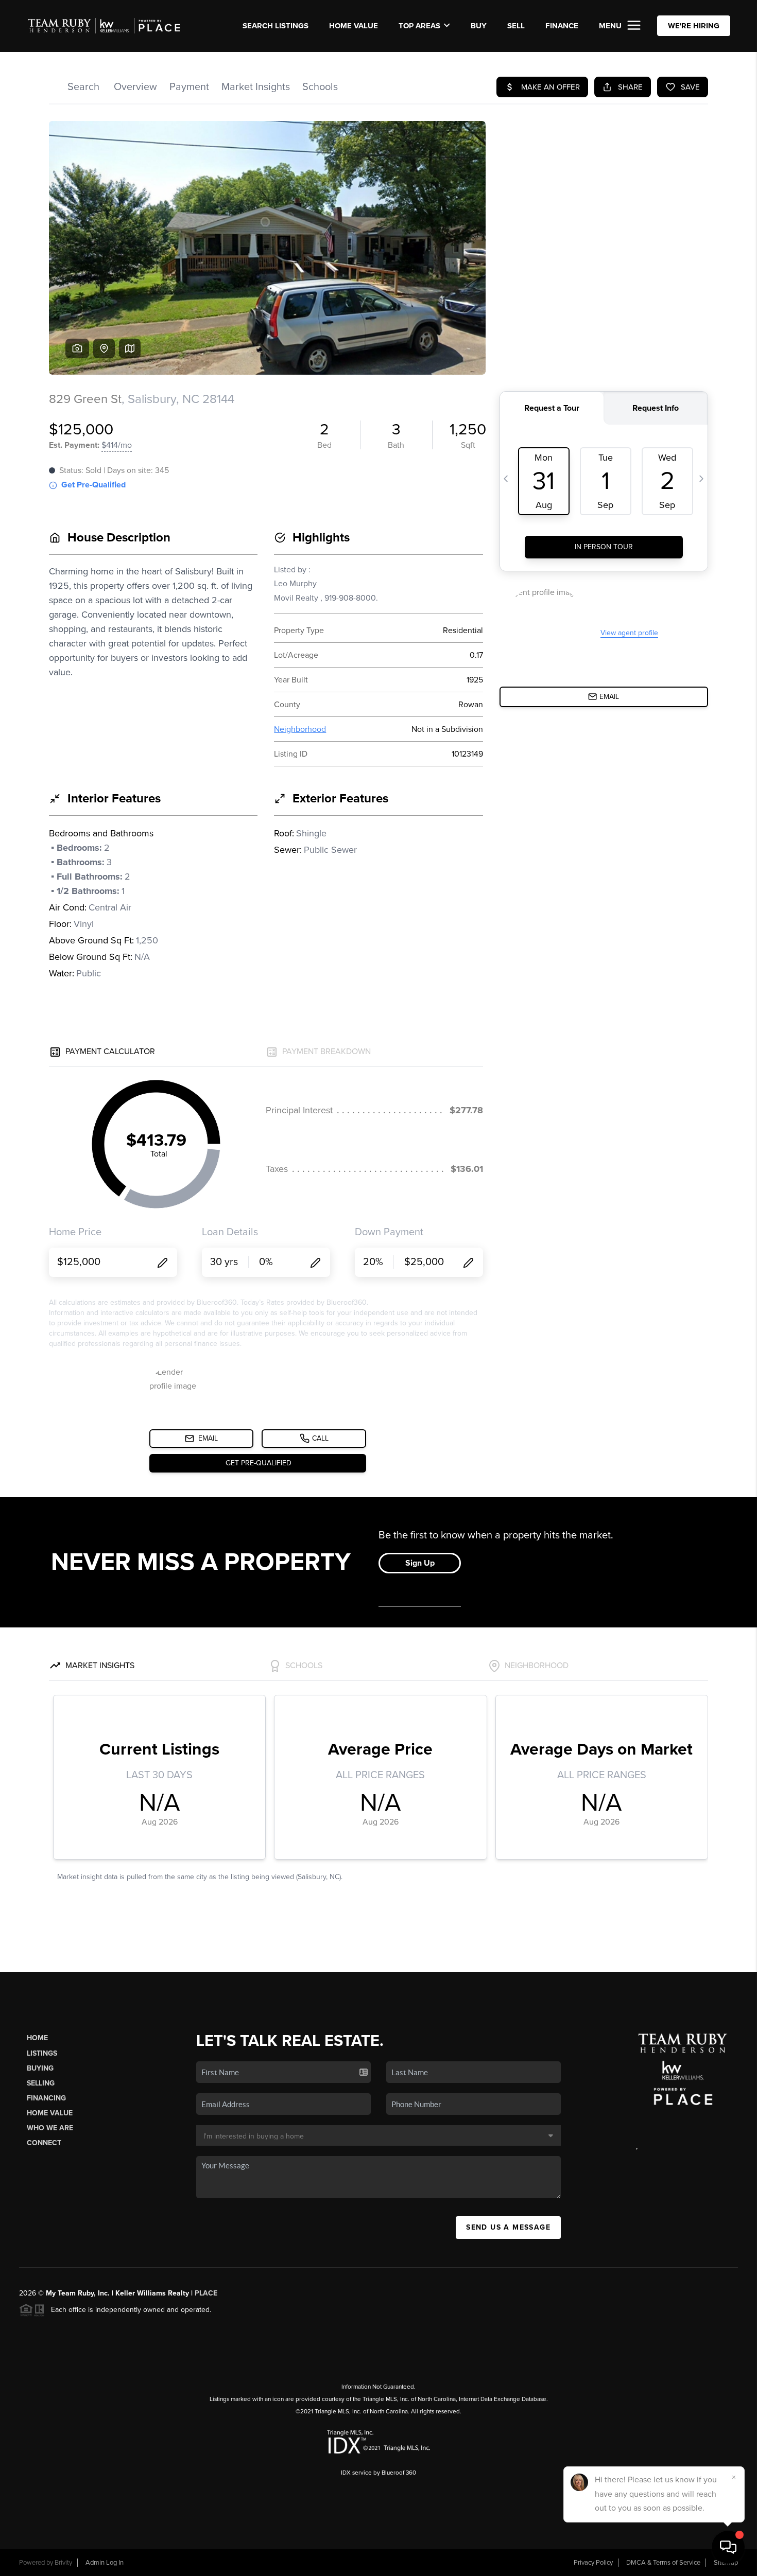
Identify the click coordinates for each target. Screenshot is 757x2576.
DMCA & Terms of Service (663, 2563)
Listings (42, 2053)
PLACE (206, 2293)
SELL (516, 26)
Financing (46, 2098)
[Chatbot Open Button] (728, 2547)
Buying (40, 2068)
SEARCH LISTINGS (276, 26)
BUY (479, 26)
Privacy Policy (593, 2563)
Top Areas (419, 26)
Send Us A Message (508, 2227)
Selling (41, 2083)
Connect (44, 2143)
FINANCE (562, 26)
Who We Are (50, 2128)
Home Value (354, 26)
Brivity (63, 2563)
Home (37, 2038)
